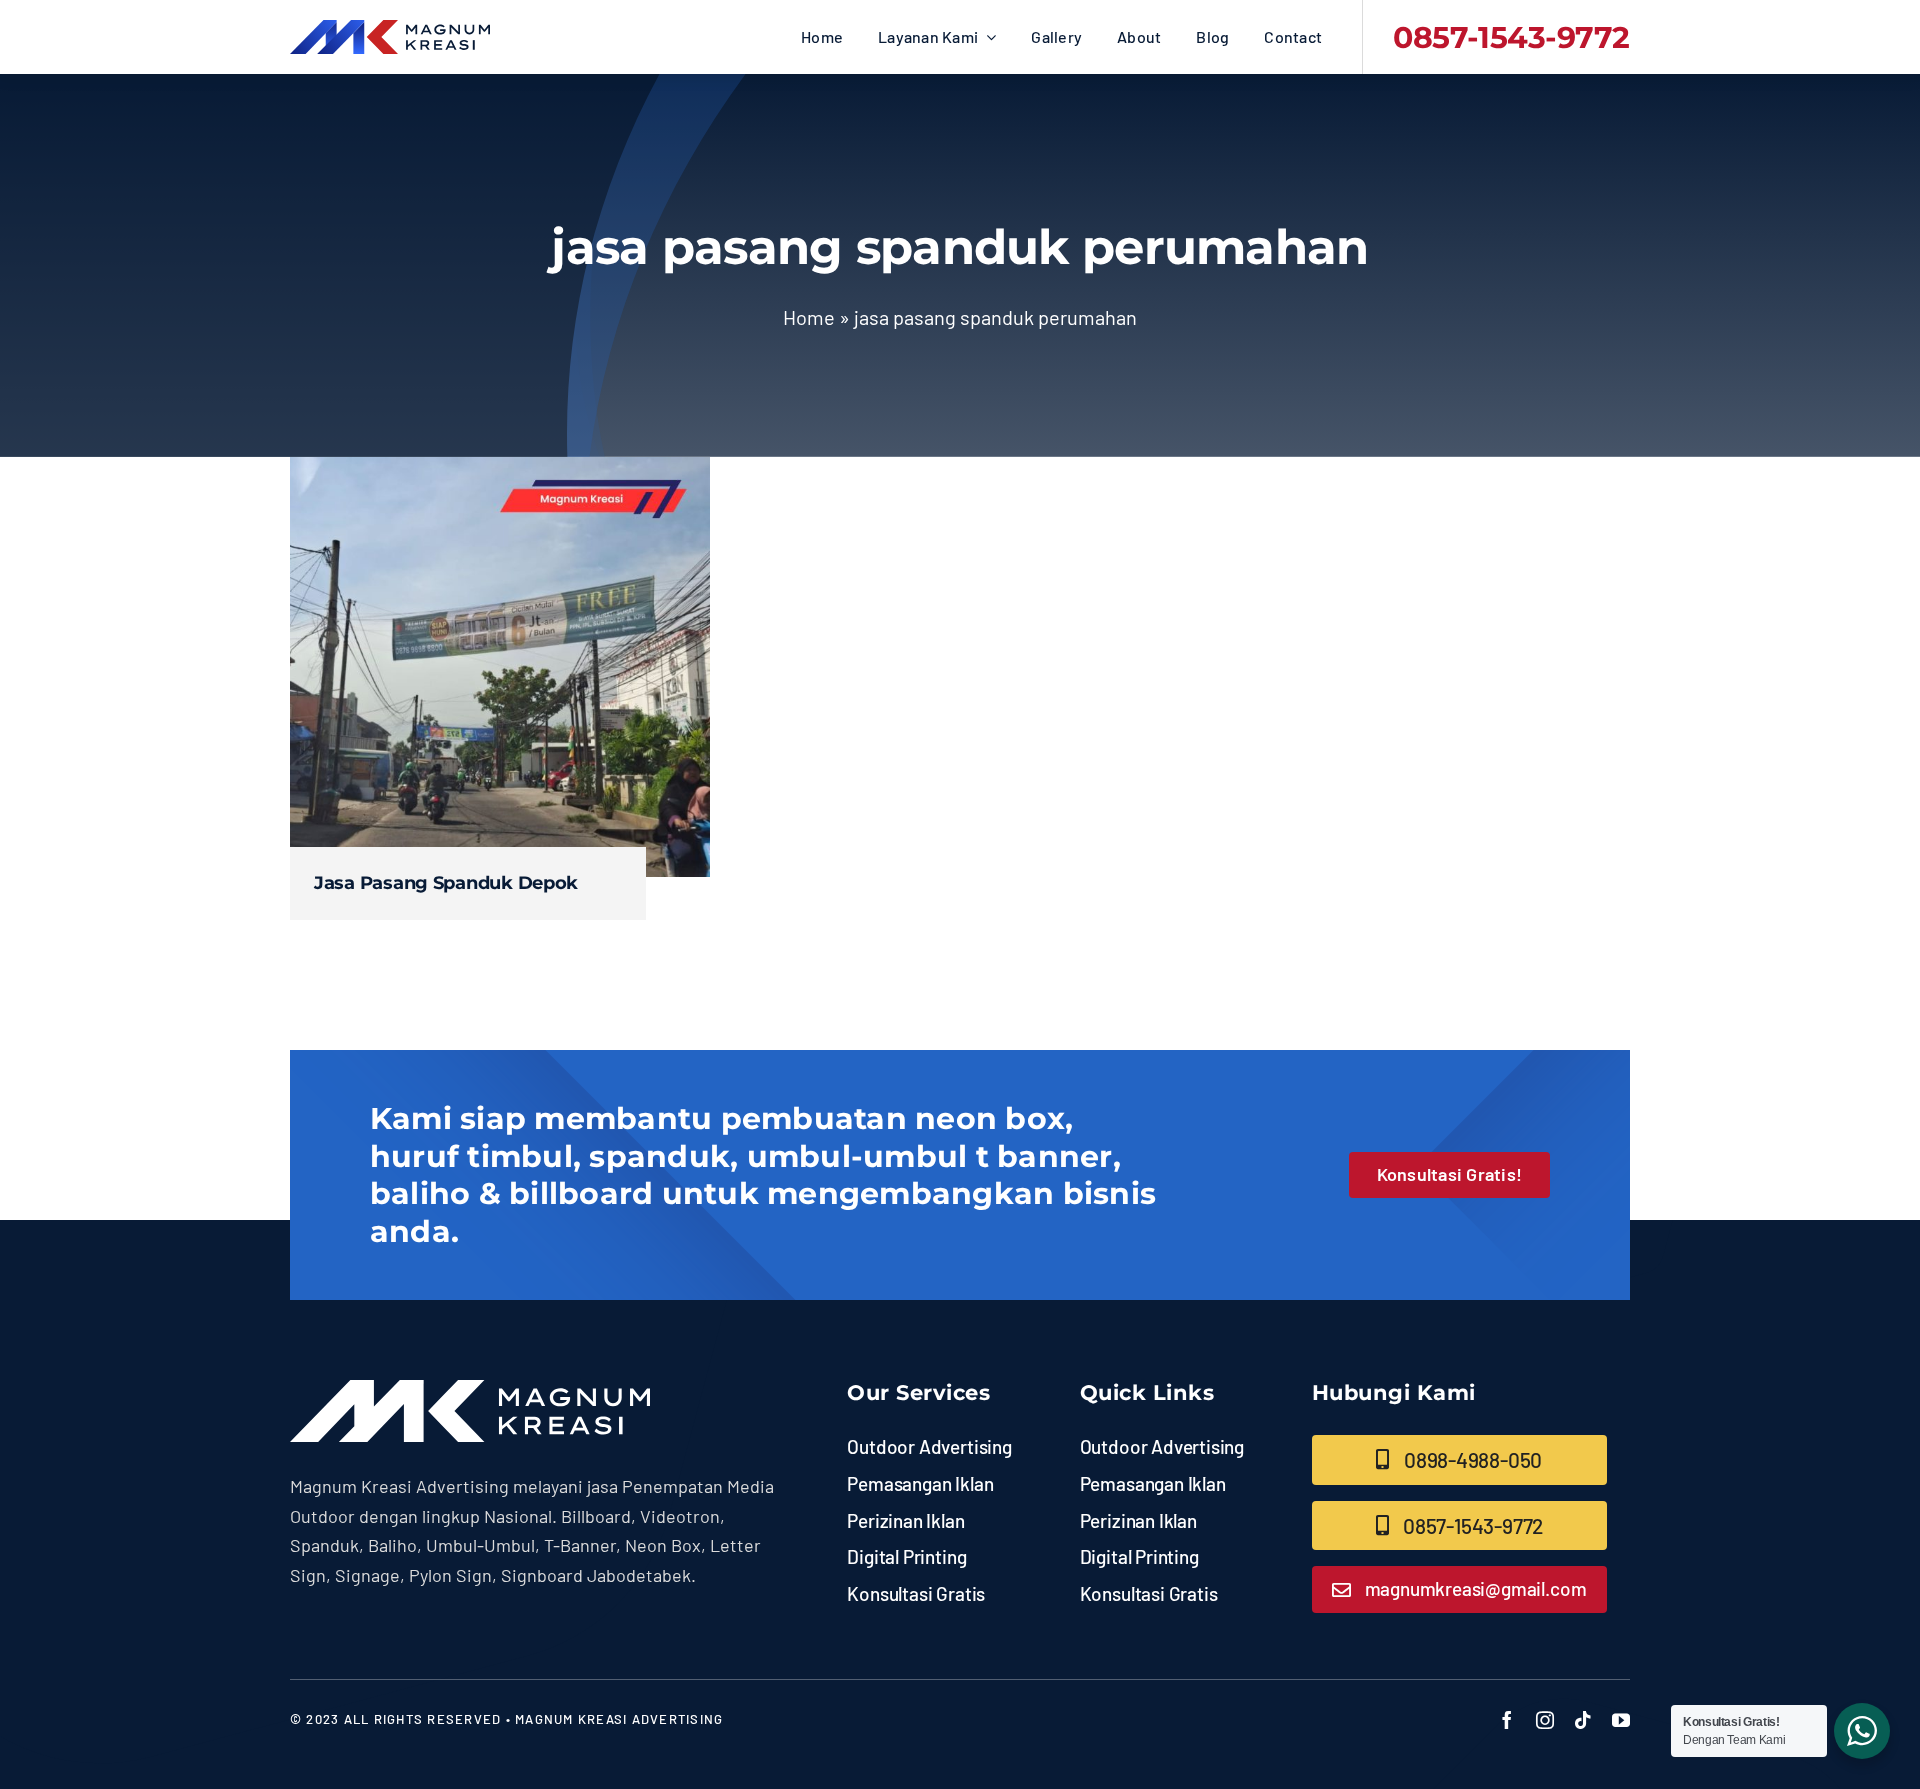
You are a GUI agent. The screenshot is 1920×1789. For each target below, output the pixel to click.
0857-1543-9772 (1511, 37)
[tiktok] (1583, 1720)
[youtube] (1621, 1720)
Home (809, 317)
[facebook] (1507, 1720)
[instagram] (1545, 1720)
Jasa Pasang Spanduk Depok (446, 883)
